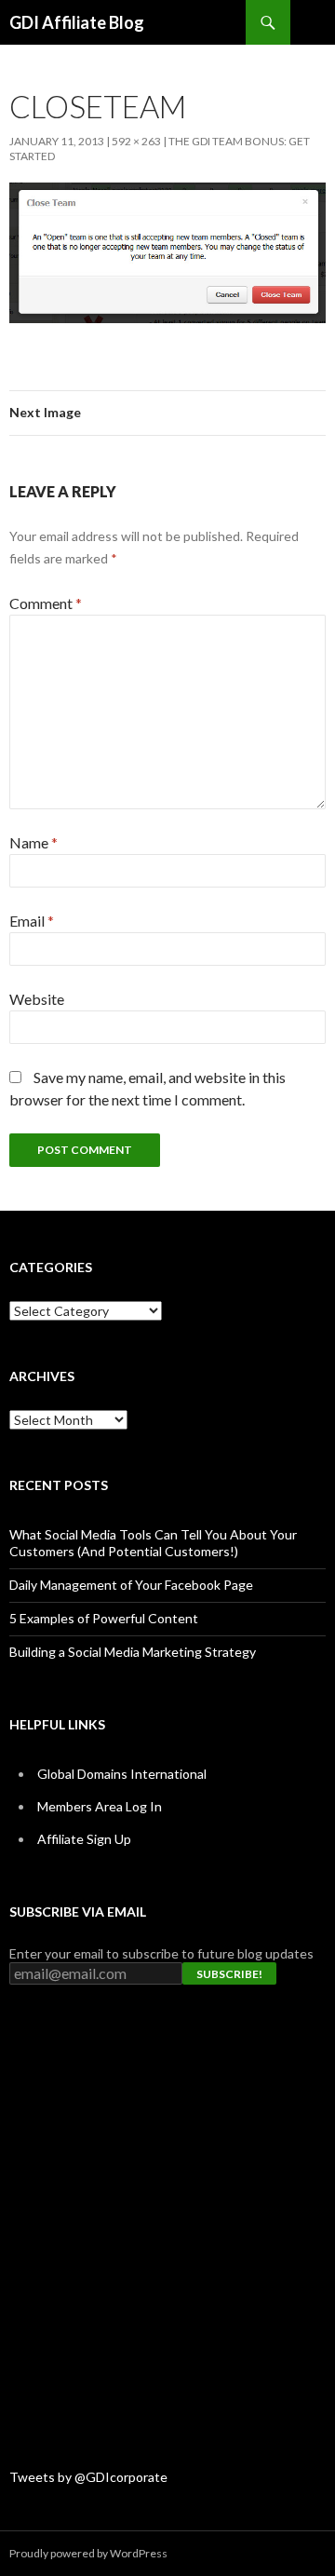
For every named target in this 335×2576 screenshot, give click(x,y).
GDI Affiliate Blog (77, 22)
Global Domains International (122, 1774)
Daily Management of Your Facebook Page (131, 1585)
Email (32, 921)
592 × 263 (136, 141)
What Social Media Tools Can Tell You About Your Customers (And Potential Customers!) (153, 1543)
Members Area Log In (100, 1806)
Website (37, 999)
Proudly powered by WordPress (88, 2553)
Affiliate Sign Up (84, 1839)
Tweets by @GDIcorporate (88, 2477)
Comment (46, 603)
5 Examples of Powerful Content (104, 1618)
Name (33, 842)
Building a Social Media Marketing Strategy (133, 1652)
